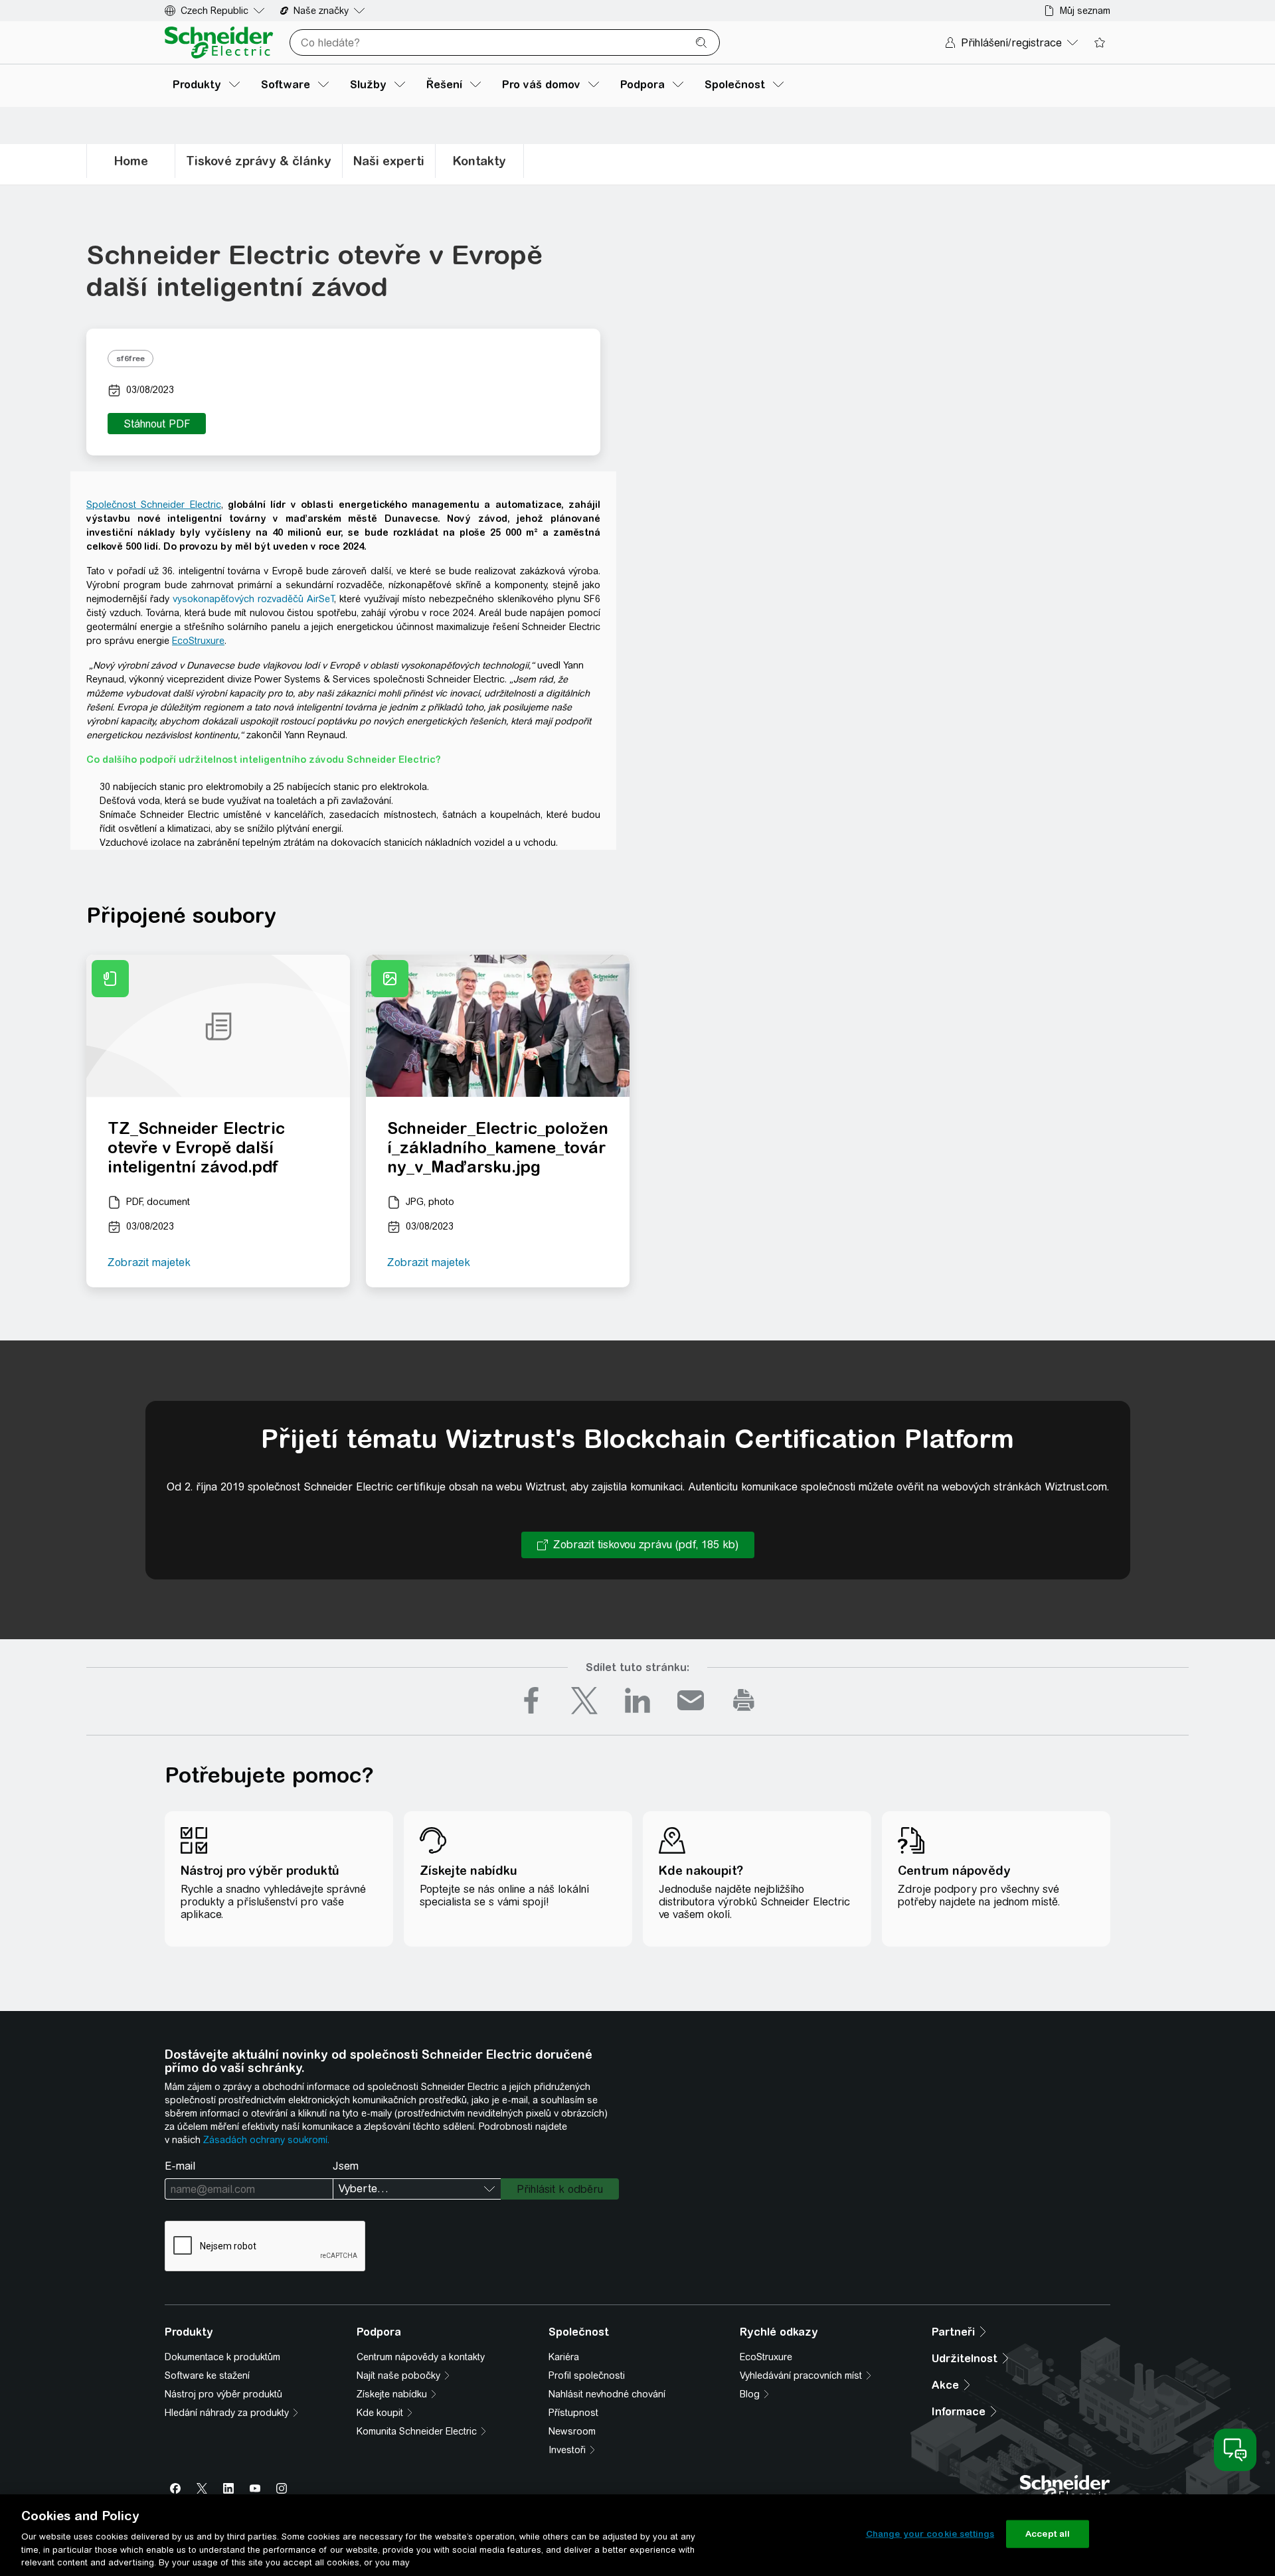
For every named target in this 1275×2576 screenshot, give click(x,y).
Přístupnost (573, 2413)
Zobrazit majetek (149, 1262)
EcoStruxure (198, 641)
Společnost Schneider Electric (154, 505)
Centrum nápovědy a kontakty (421, 2357)
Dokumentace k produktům (222, 2357)
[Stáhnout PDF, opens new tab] (157, 424)
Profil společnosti (587, 2375)
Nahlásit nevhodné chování (607, 2394)
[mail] (691, 1700)
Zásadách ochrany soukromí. (266, 2140)
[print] (744, 1700)
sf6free (130, 359)
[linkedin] (637, 1700)
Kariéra (564, 2357)
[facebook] (531, 1700)
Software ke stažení (207, 2375)
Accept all (1048, 2534)
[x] (584, 1700)
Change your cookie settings (930, 2534)
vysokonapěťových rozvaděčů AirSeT (253, 599)
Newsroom (572, 2431)
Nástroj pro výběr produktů (223, 2394)
